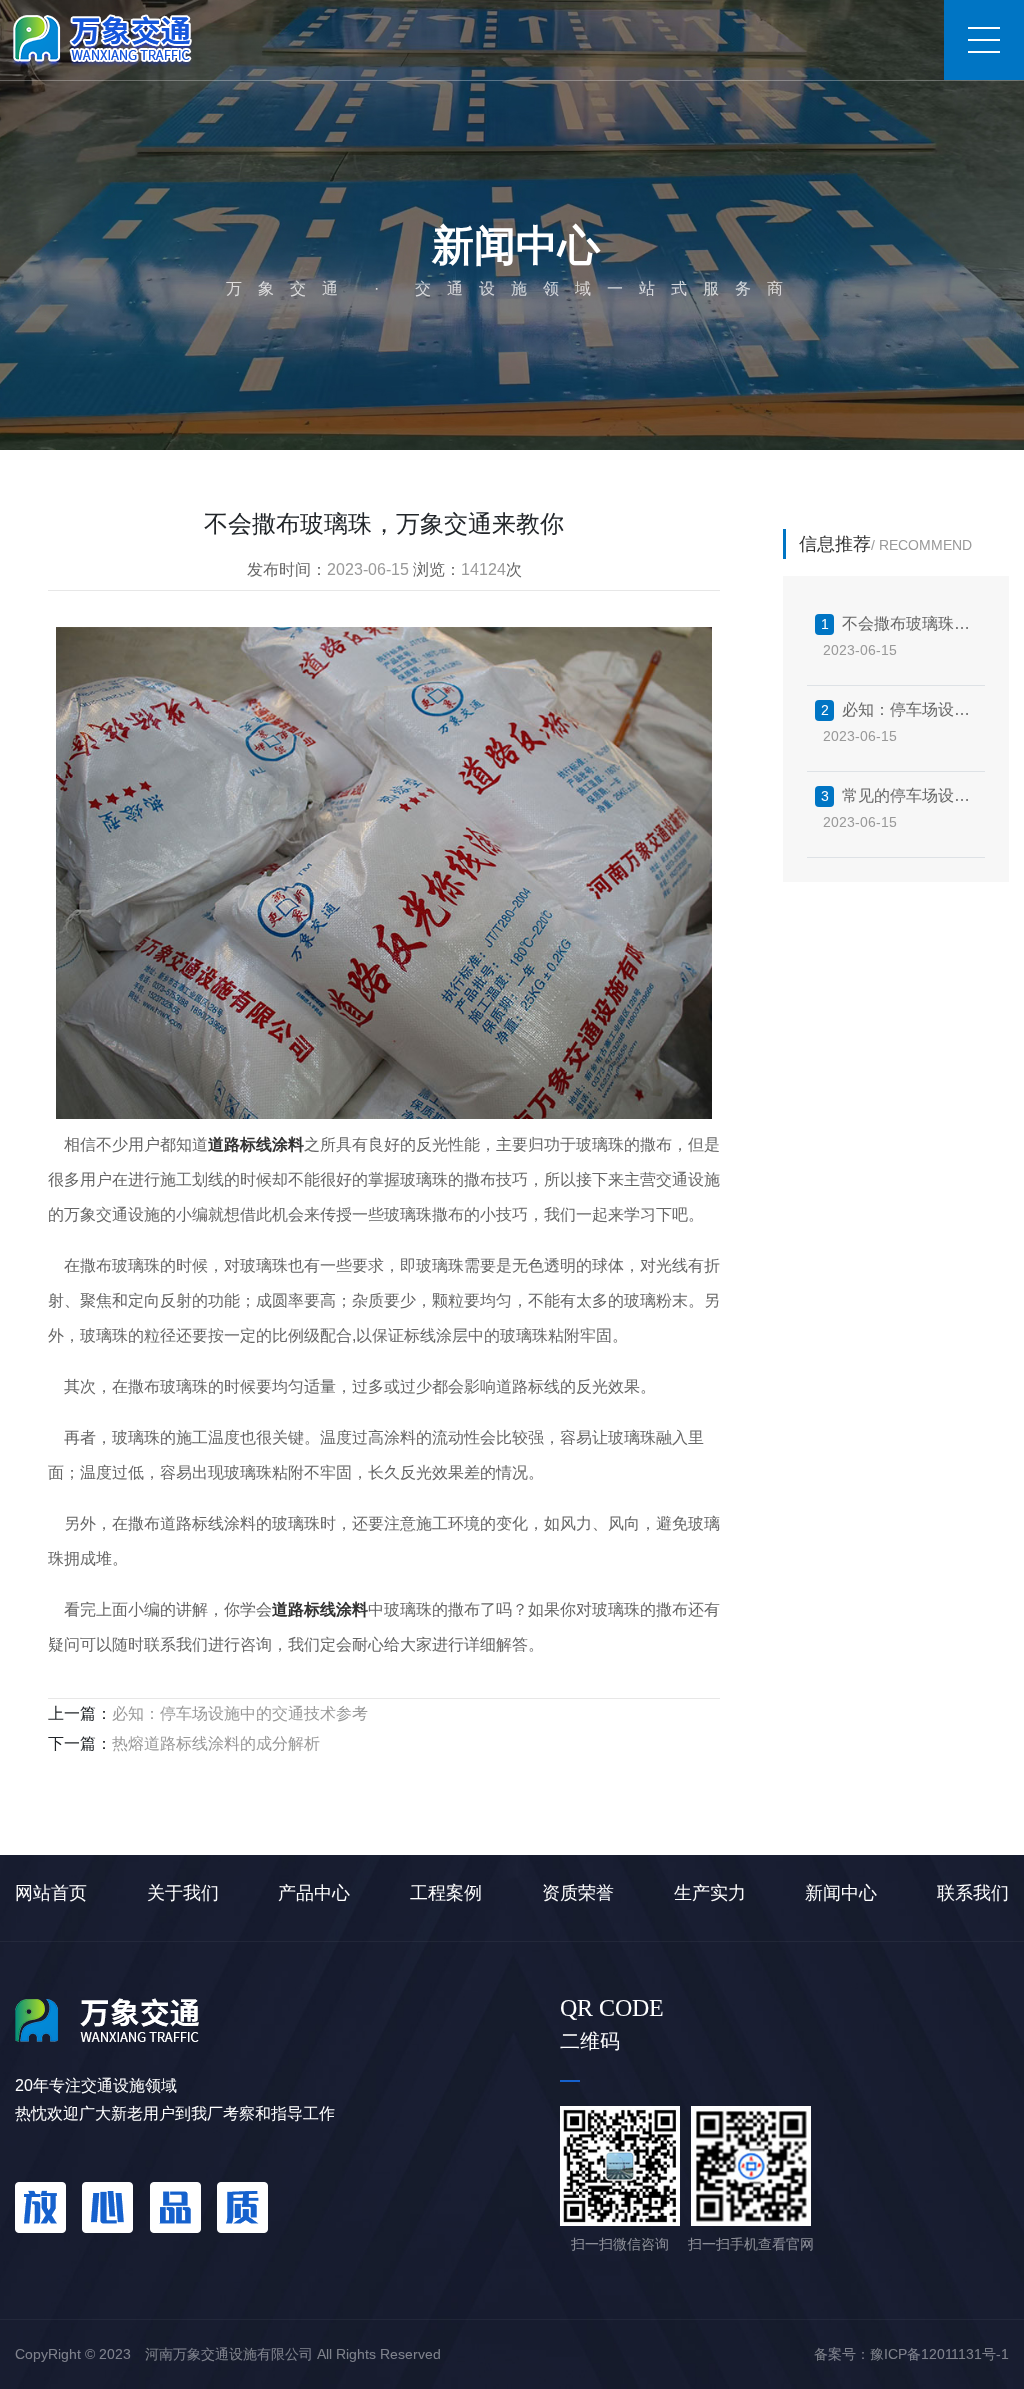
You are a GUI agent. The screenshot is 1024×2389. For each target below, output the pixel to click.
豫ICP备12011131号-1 (939, 2354)
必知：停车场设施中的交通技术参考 (240, 1713)
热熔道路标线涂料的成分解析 (216, 1743)
